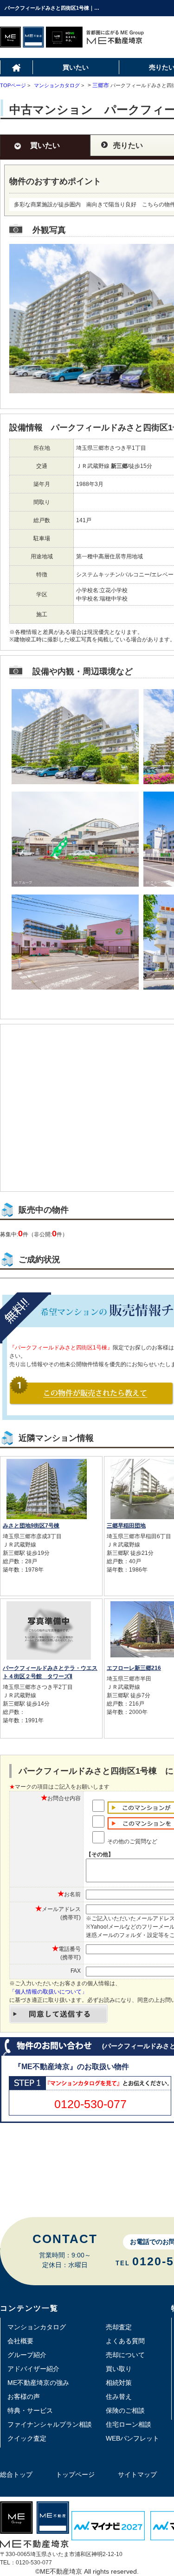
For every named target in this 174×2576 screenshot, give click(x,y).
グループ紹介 (27, 2355)
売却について (125, 2355)
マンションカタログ (37, 2327)
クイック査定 (27, 2438)
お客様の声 (24, 2397)
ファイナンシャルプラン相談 (50, 2424)
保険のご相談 (125, 2410)
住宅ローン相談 (129, 2424)
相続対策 (119, 2383)
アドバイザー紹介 (33, 2369)
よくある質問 (125, 2341)
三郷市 (101, 85)
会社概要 (20, 2341)
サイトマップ (137, 2474)
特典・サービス (30, 2410)
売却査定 (119, 2327)
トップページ (75, 2474)
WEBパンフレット (132, 2438)
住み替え (119, 2397)
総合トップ (16, 2474)
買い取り (119, 2369)
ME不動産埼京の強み (38, 2383)
